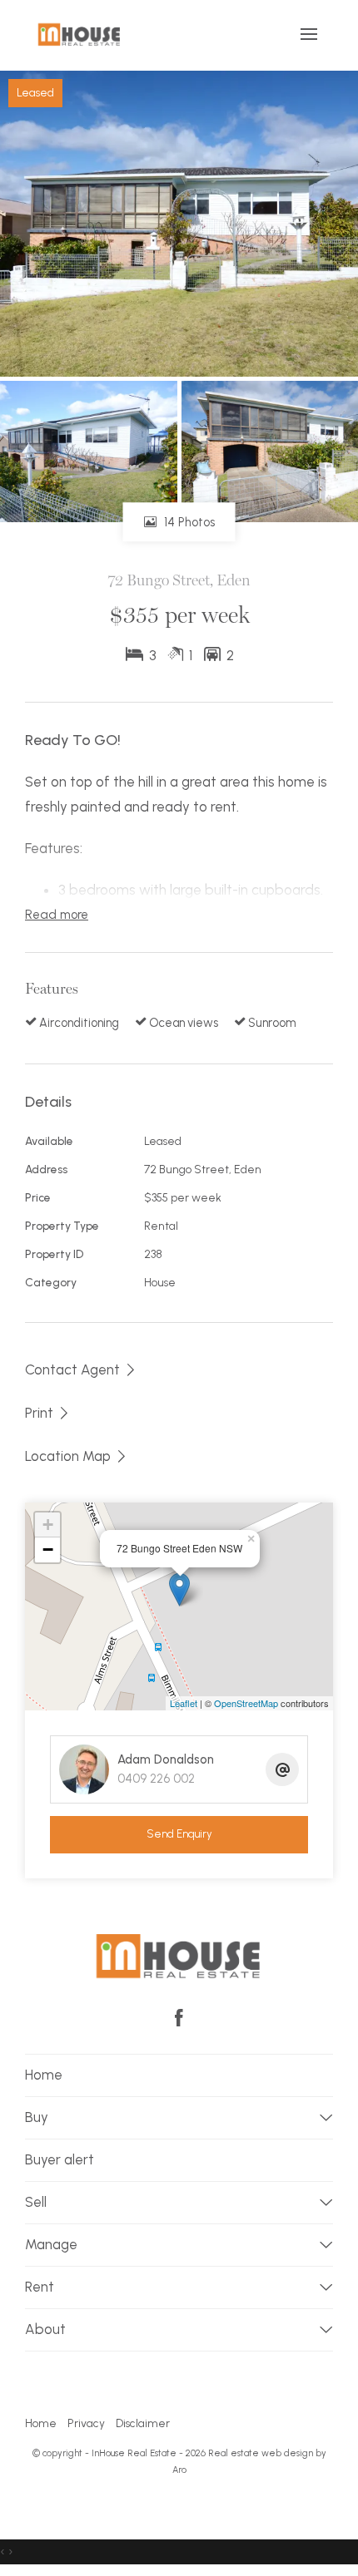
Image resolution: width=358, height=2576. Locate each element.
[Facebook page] (179, 2020)
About (45, 2329)
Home (44, 2075)
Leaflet (184, 1703)
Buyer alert (60, 2159)
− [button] (48, 1550)
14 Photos (188, 522)
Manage (51, 2244)
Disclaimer (143, 2423)
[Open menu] (309, 34)
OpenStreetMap (246, 1703)
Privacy (86, 2423)
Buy (37, 2117)
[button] (48, 1413)
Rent (40, 2287)
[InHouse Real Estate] (80, 34)
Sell (36, 2202)
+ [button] (48, 1525)
